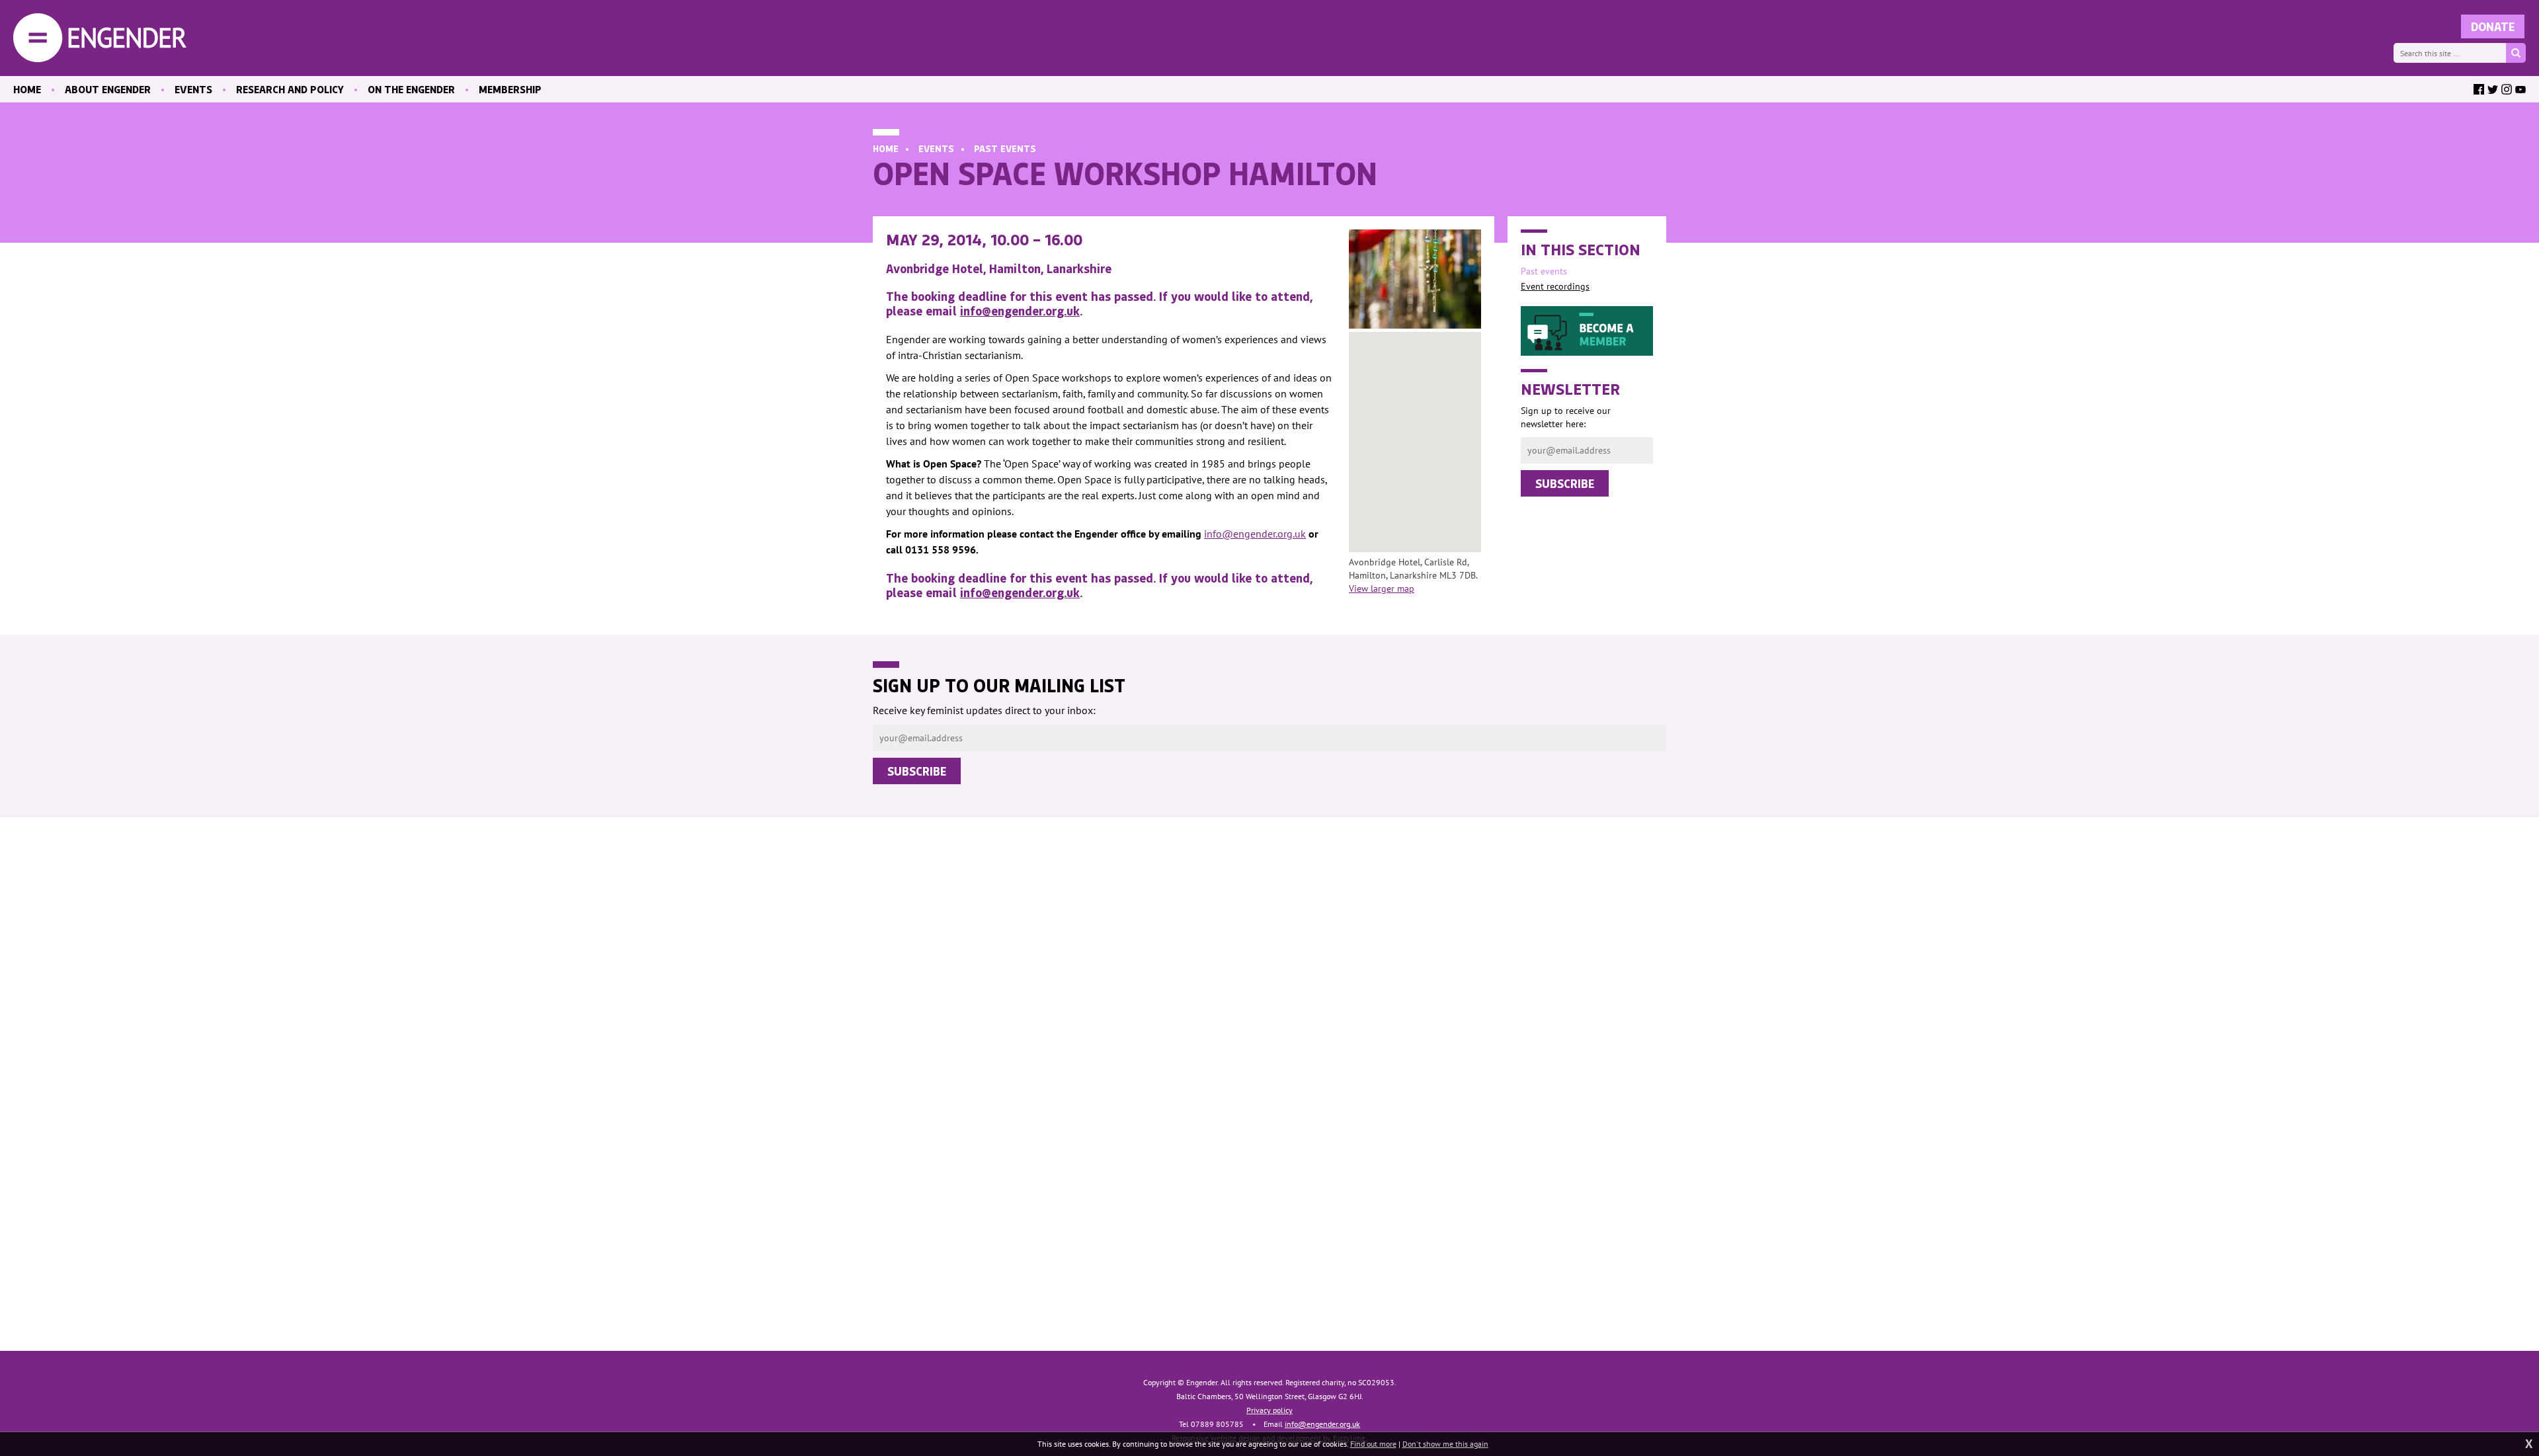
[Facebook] (2479, 89)
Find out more (1373, 1444)
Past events (1005, 148)
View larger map (1382, 588)
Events (936, 148)
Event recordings (1555, 286)
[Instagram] (2507, 89)
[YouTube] (2520, 89)
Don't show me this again (1445, 1444)
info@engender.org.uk (1020, 311)
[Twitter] (2493, 89)
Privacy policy (1269, 1410)
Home (886, 148)
